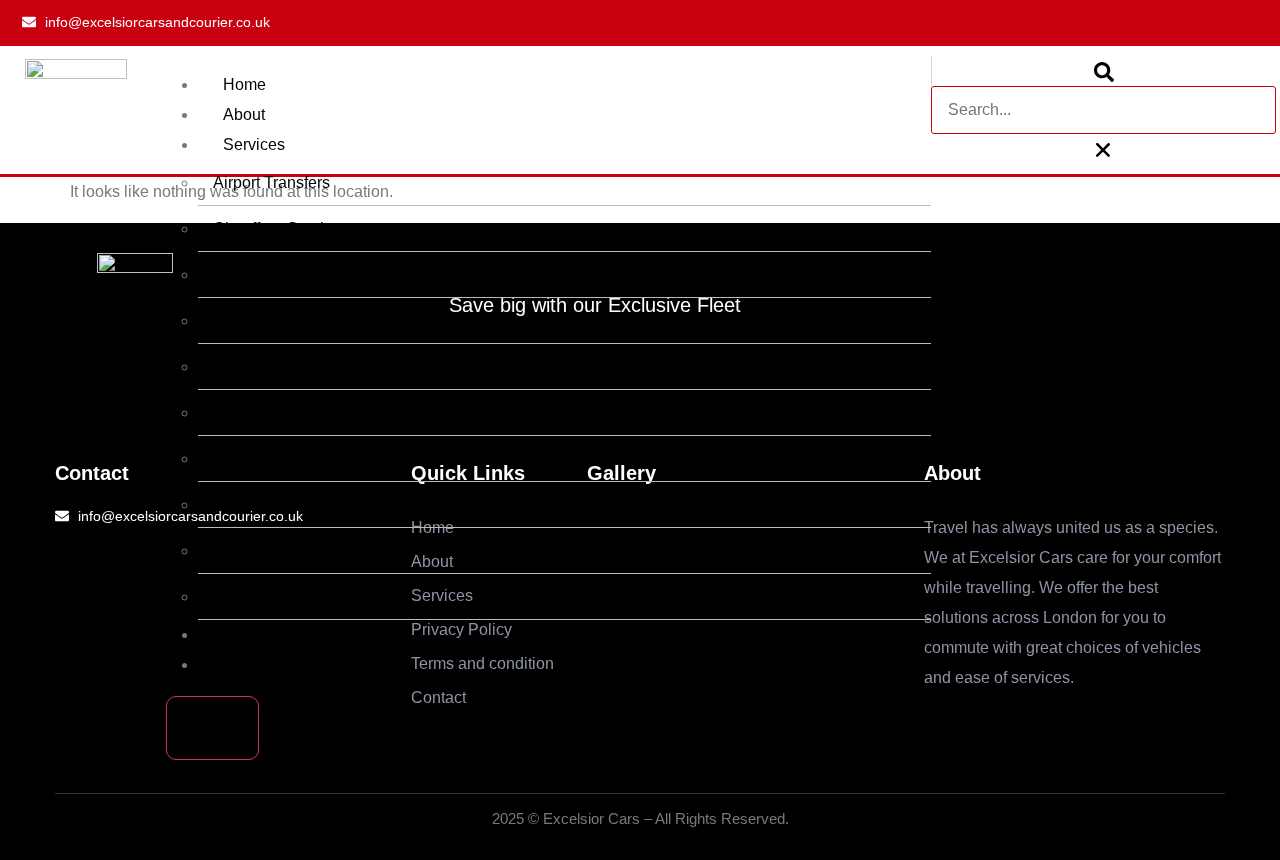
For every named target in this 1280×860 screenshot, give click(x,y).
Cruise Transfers (271, 596)
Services (254, 144)
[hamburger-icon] (891, 86)
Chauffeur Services (281, 228)
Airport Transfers (271, 182)
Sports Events (262, 458)
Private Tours (259, 412)
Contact (250, 664)
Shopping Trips (267, 504)
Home (244, 84)
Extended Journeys (281, 320)
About (244, 114)
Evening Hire (259, 550)
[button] (1103, 71)
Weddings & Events (283, 274)
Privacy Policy (273, 634)
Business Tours (267, 366)
